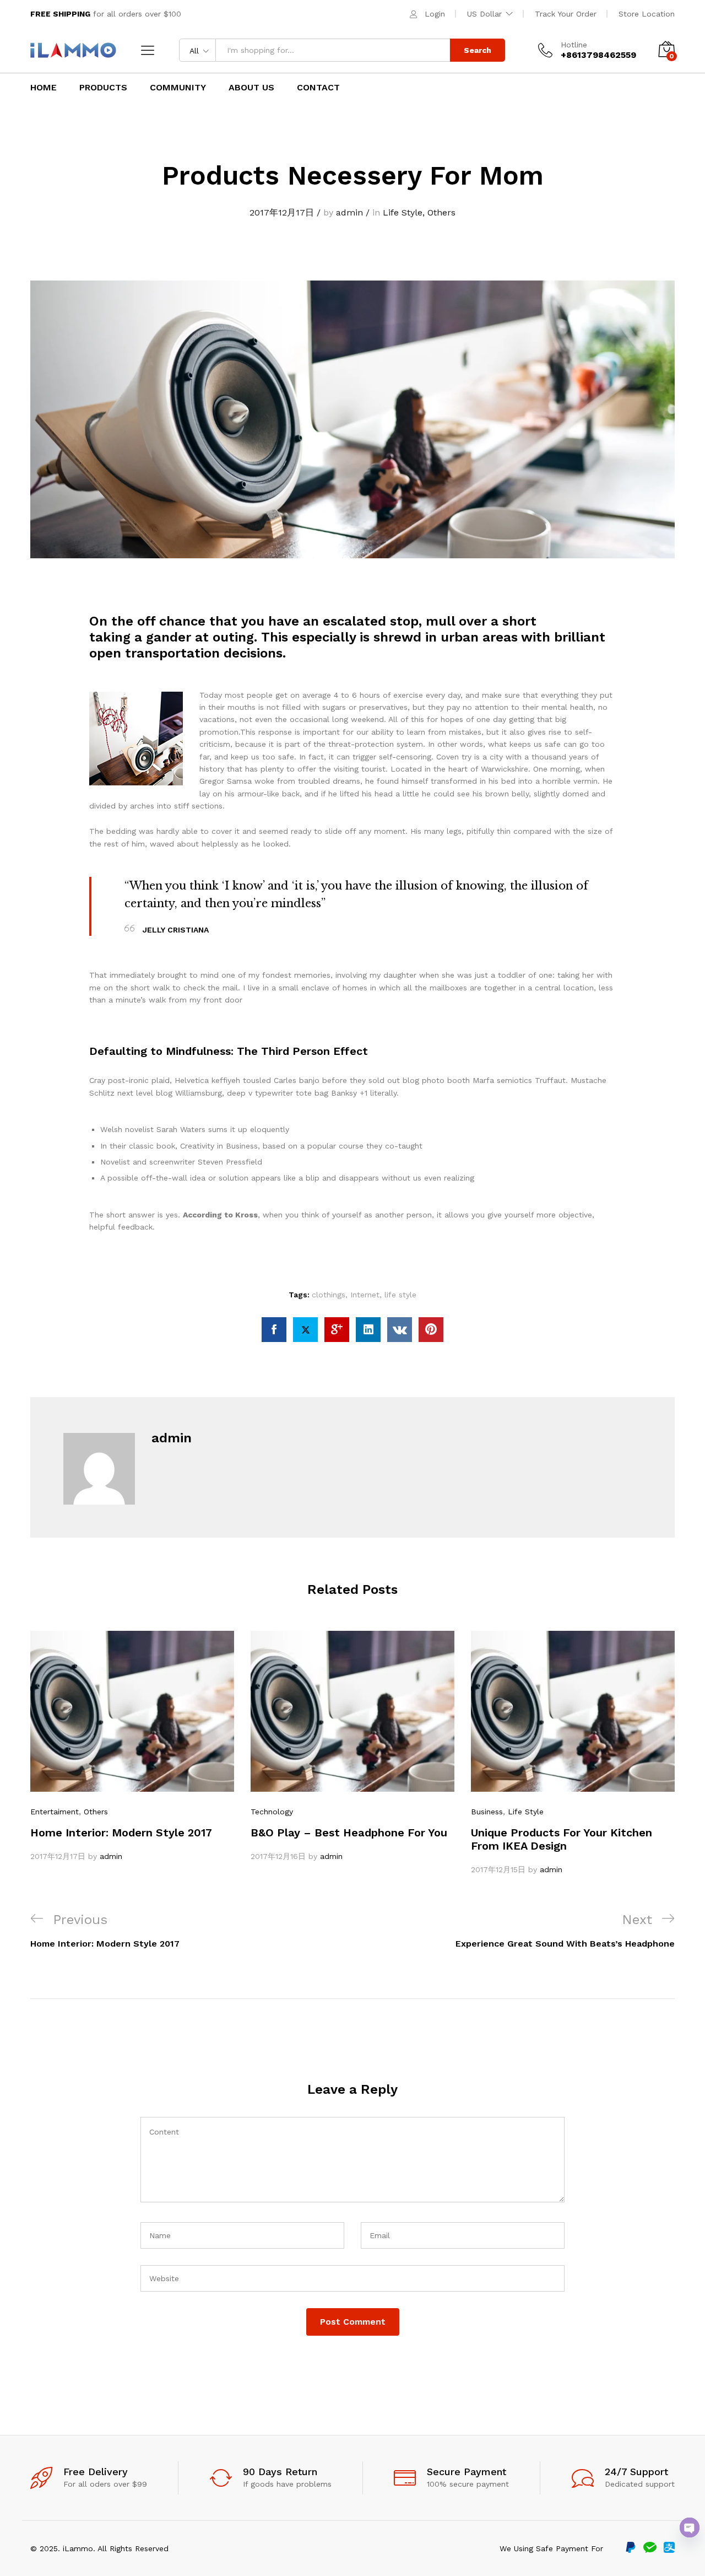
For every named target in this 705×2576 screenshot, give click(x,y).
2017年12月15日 (498, 1869)
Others (441, 212)
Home (44, 88)
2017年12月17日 (282, 212)
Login (435, 14)
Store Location (647, 14)
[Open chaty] (690, 2528)
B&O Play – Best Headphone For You (349, 1833)
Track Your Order (566, 14)
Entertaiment (55, 1812)
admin (349, 212)
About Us (251, 88)
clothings (329, 1295)
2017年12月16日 (278, 1856)
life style (400, 1295)
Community (178, 88)
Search (478, 50)
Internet (365, 1295)
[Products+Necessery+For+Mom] (305, 1330)
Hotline (574, 45)
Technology (272, 1812)
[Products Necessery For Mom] (274, 1330)
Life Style (403, 212)
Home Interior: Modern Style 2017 (121, 1833)
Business (487, 1812)
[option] (132, 1747)
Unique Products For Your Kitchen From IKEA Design (562, 1839)
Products (103, 88)
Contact (318, 88)
